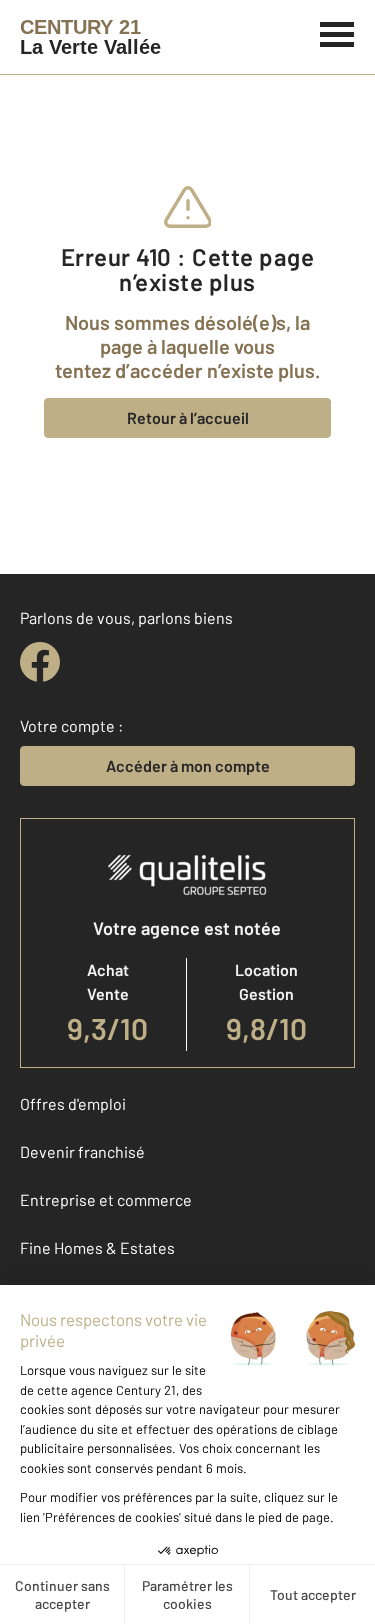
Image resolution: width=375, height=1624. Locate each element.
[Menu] (337, 32)
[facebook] (40, 662)
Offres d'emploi (73, 1103)
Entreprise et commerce (106, 1199)
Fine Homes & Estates (97, 1247)
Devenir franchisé (82, 1151)
